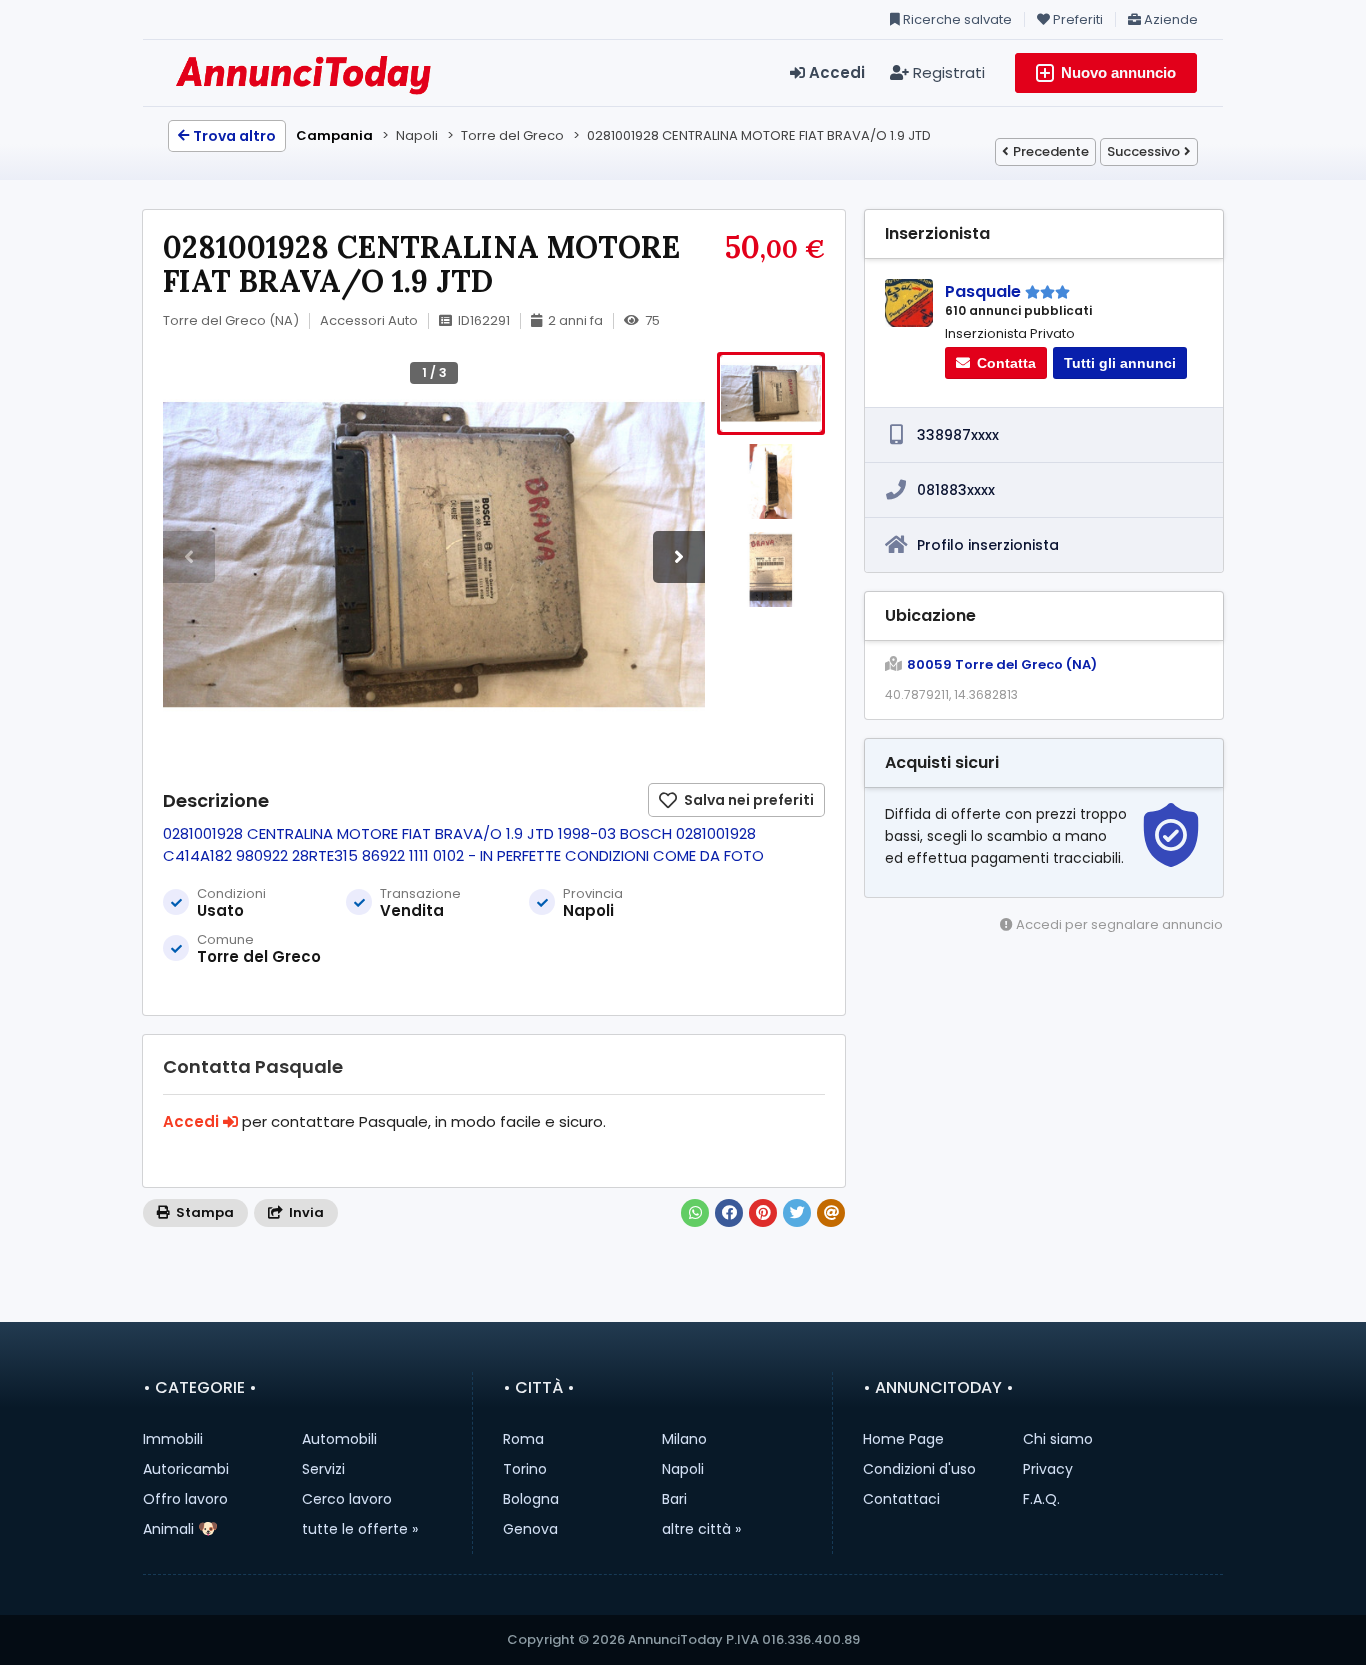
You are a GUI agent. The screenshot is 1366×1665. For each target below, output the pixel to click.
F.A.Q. (1041, 1499)
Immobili (173, 1439)
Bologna (531, 1499)
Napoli (683, 1469)
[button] (679, 557)
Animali (168, 1529)
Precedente (1051, 151)
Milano (684, 1439)
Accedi (835, 72)
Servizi (323, 1469)
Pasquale (983, 291)
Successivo (1143, 151)
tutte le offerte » (360, 1529)
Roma (523, 1439)
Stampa (203, 1212)
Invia (305, 1212)
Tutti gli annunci (1120, 363)
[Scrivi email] (831, 1213)
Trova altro (234, 136)
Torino (525, 1469)
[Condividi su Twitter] (797, 1213)
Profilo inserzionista (988, 545)
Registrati (947, 72)
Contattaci (901, 1499)
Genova (530, 1529)
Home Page (903, 1439)
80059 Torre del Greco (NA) (1002, 665)
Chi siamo (1058, 1439)
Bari (674, 1499)
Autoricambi (186, 1469)
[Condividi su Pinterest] (763, 1213)
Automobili (339, 1439)
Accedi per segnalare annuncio (1118, 924)
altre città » (701, 1529)
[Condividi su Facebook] (729, 1213)
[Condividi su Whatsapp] (695, 1213)
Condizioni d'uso (919, 1469)
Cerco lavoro (347, 1499)
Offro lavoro (185, 1499)
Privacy (1048, 1469)
